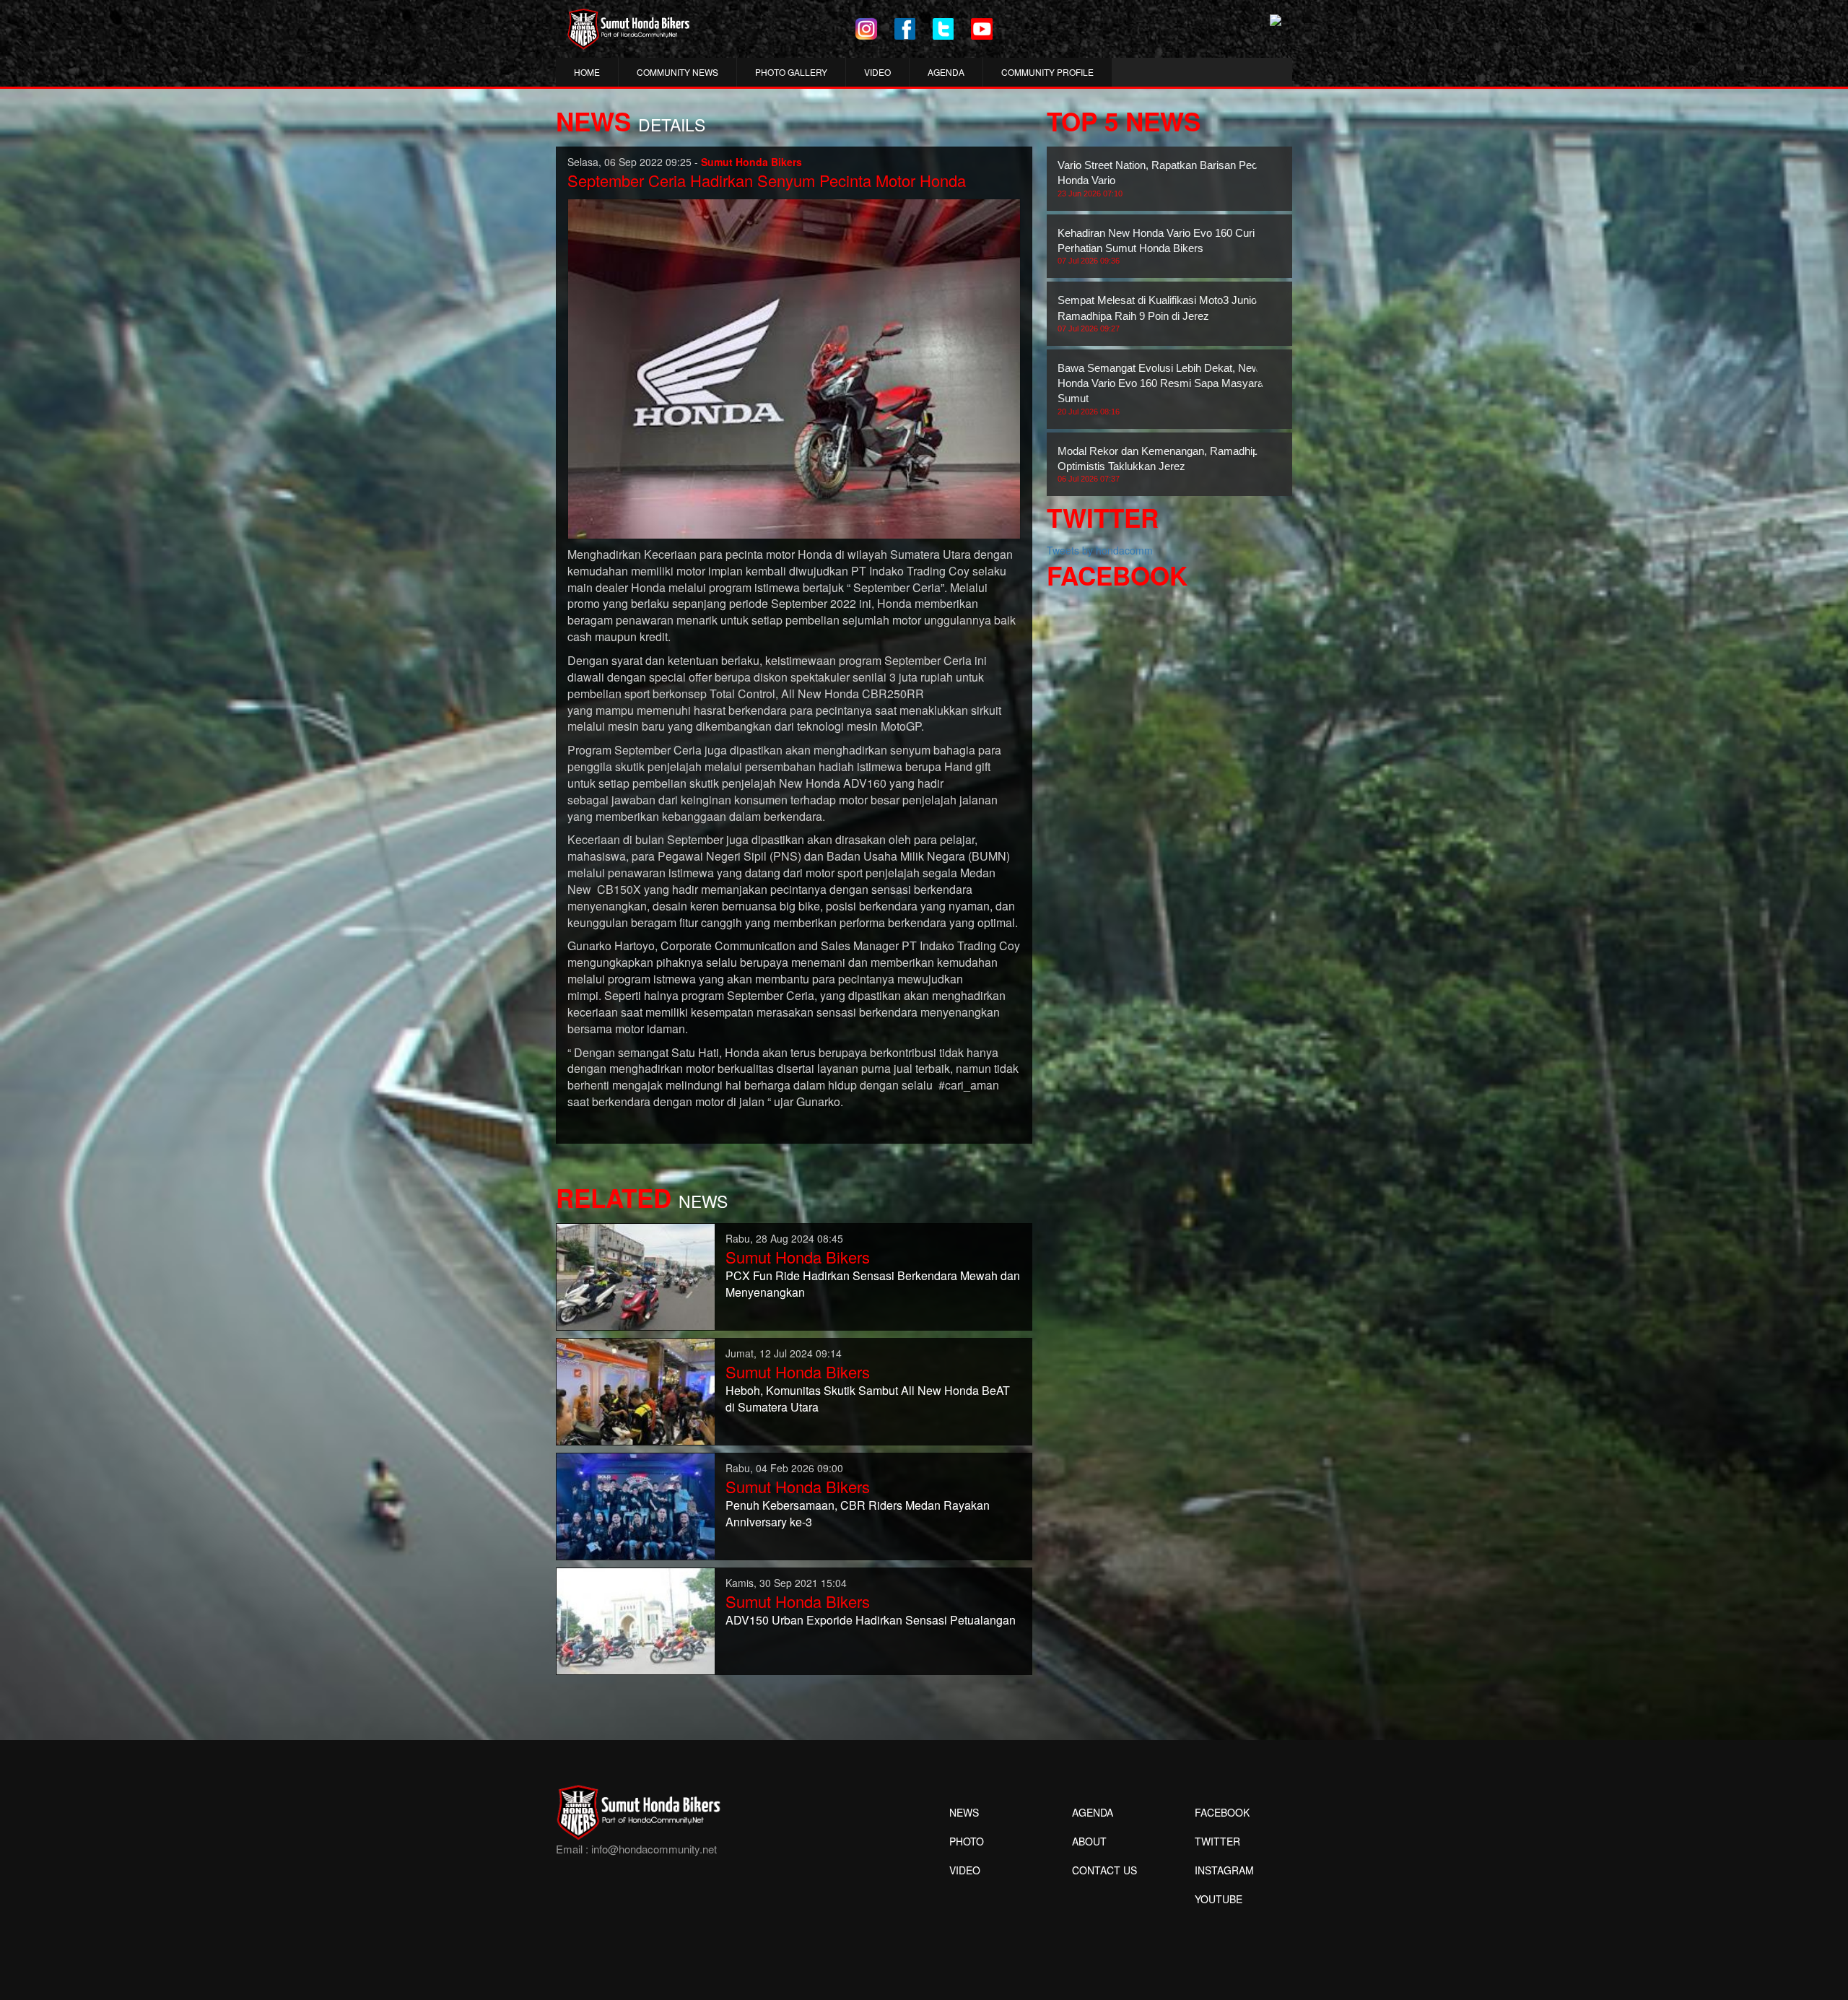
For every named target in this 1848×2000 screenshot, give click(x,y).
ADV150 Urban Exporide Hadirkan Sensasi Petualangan (871, 1620)
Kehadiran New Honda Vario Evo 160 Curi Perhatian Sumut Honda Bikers (1156, 246)
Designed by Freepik (1217, 1921)
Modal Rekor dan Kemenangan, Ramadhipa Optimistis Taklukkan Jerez (1161, 464)
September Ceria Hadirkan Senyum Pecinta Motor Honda (767, 180)
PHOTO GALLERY (791, 72)
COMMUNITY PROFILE (1047, 72)
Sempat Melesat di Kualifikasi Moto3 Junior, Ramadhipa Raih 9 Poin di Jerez (1160, 313)
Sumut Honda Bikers (798, 1257)
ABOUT (1089, 1841)
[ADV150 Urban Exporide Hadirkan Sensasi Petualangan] (636, 1619)
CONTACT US (1104, 1870)
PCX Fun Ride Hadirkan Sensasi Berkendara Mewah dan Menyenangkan (873, 1284)
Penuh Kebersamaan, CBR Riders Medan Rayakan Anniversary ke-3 (858, 1513)
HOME (587, 72)
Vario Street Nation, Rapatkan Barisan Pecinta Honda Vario (1166, 178)
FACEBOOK (1222, 1812)
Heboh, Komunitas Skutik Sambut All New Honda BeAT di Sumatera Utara (868, 1399)
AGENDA (946, 72)
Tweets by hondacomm (1100, 550)
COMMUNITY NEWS (677, 72)
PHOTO (967, 1841)
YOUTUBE (1219, 1899)
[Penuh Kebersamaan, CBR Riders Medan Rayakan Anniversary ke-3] (636, 1505)
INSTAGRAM (1224, 1870)
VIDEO (877, 72)
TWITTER (1217, 1841)
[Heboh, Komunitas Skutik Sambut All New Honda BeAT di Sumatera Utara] (636, 1390)
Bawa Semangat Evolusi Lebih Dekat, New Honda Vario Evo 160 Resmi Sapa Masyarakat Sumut (1168, 389)
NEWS (964, 1812)
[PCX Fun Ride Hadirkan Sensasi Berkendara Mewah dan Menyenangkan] (636, 1275)
